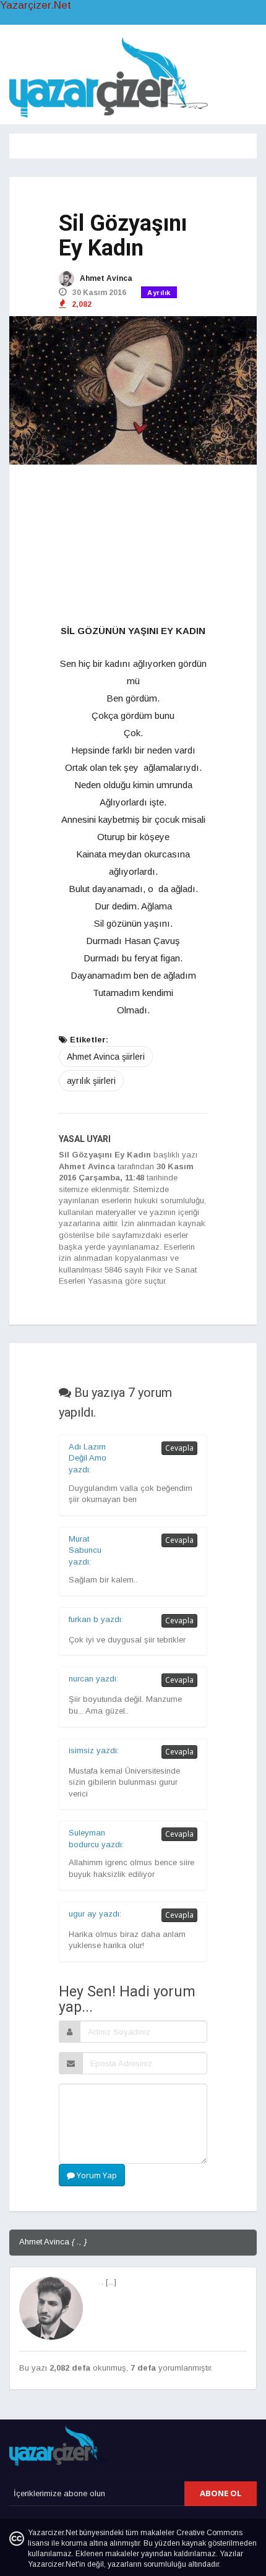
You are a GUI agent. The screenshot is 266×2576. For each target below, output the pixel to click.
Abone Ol (221, 2493)
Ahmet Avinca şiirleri (106, 1057)
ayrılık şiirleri (91, 1081)
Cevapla (179, 1448)
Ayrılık (159, 293)
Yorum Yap (96, 2175)
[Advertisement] (133, 545)
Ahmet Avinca (105, 278)
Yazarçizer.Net (36, 6)
